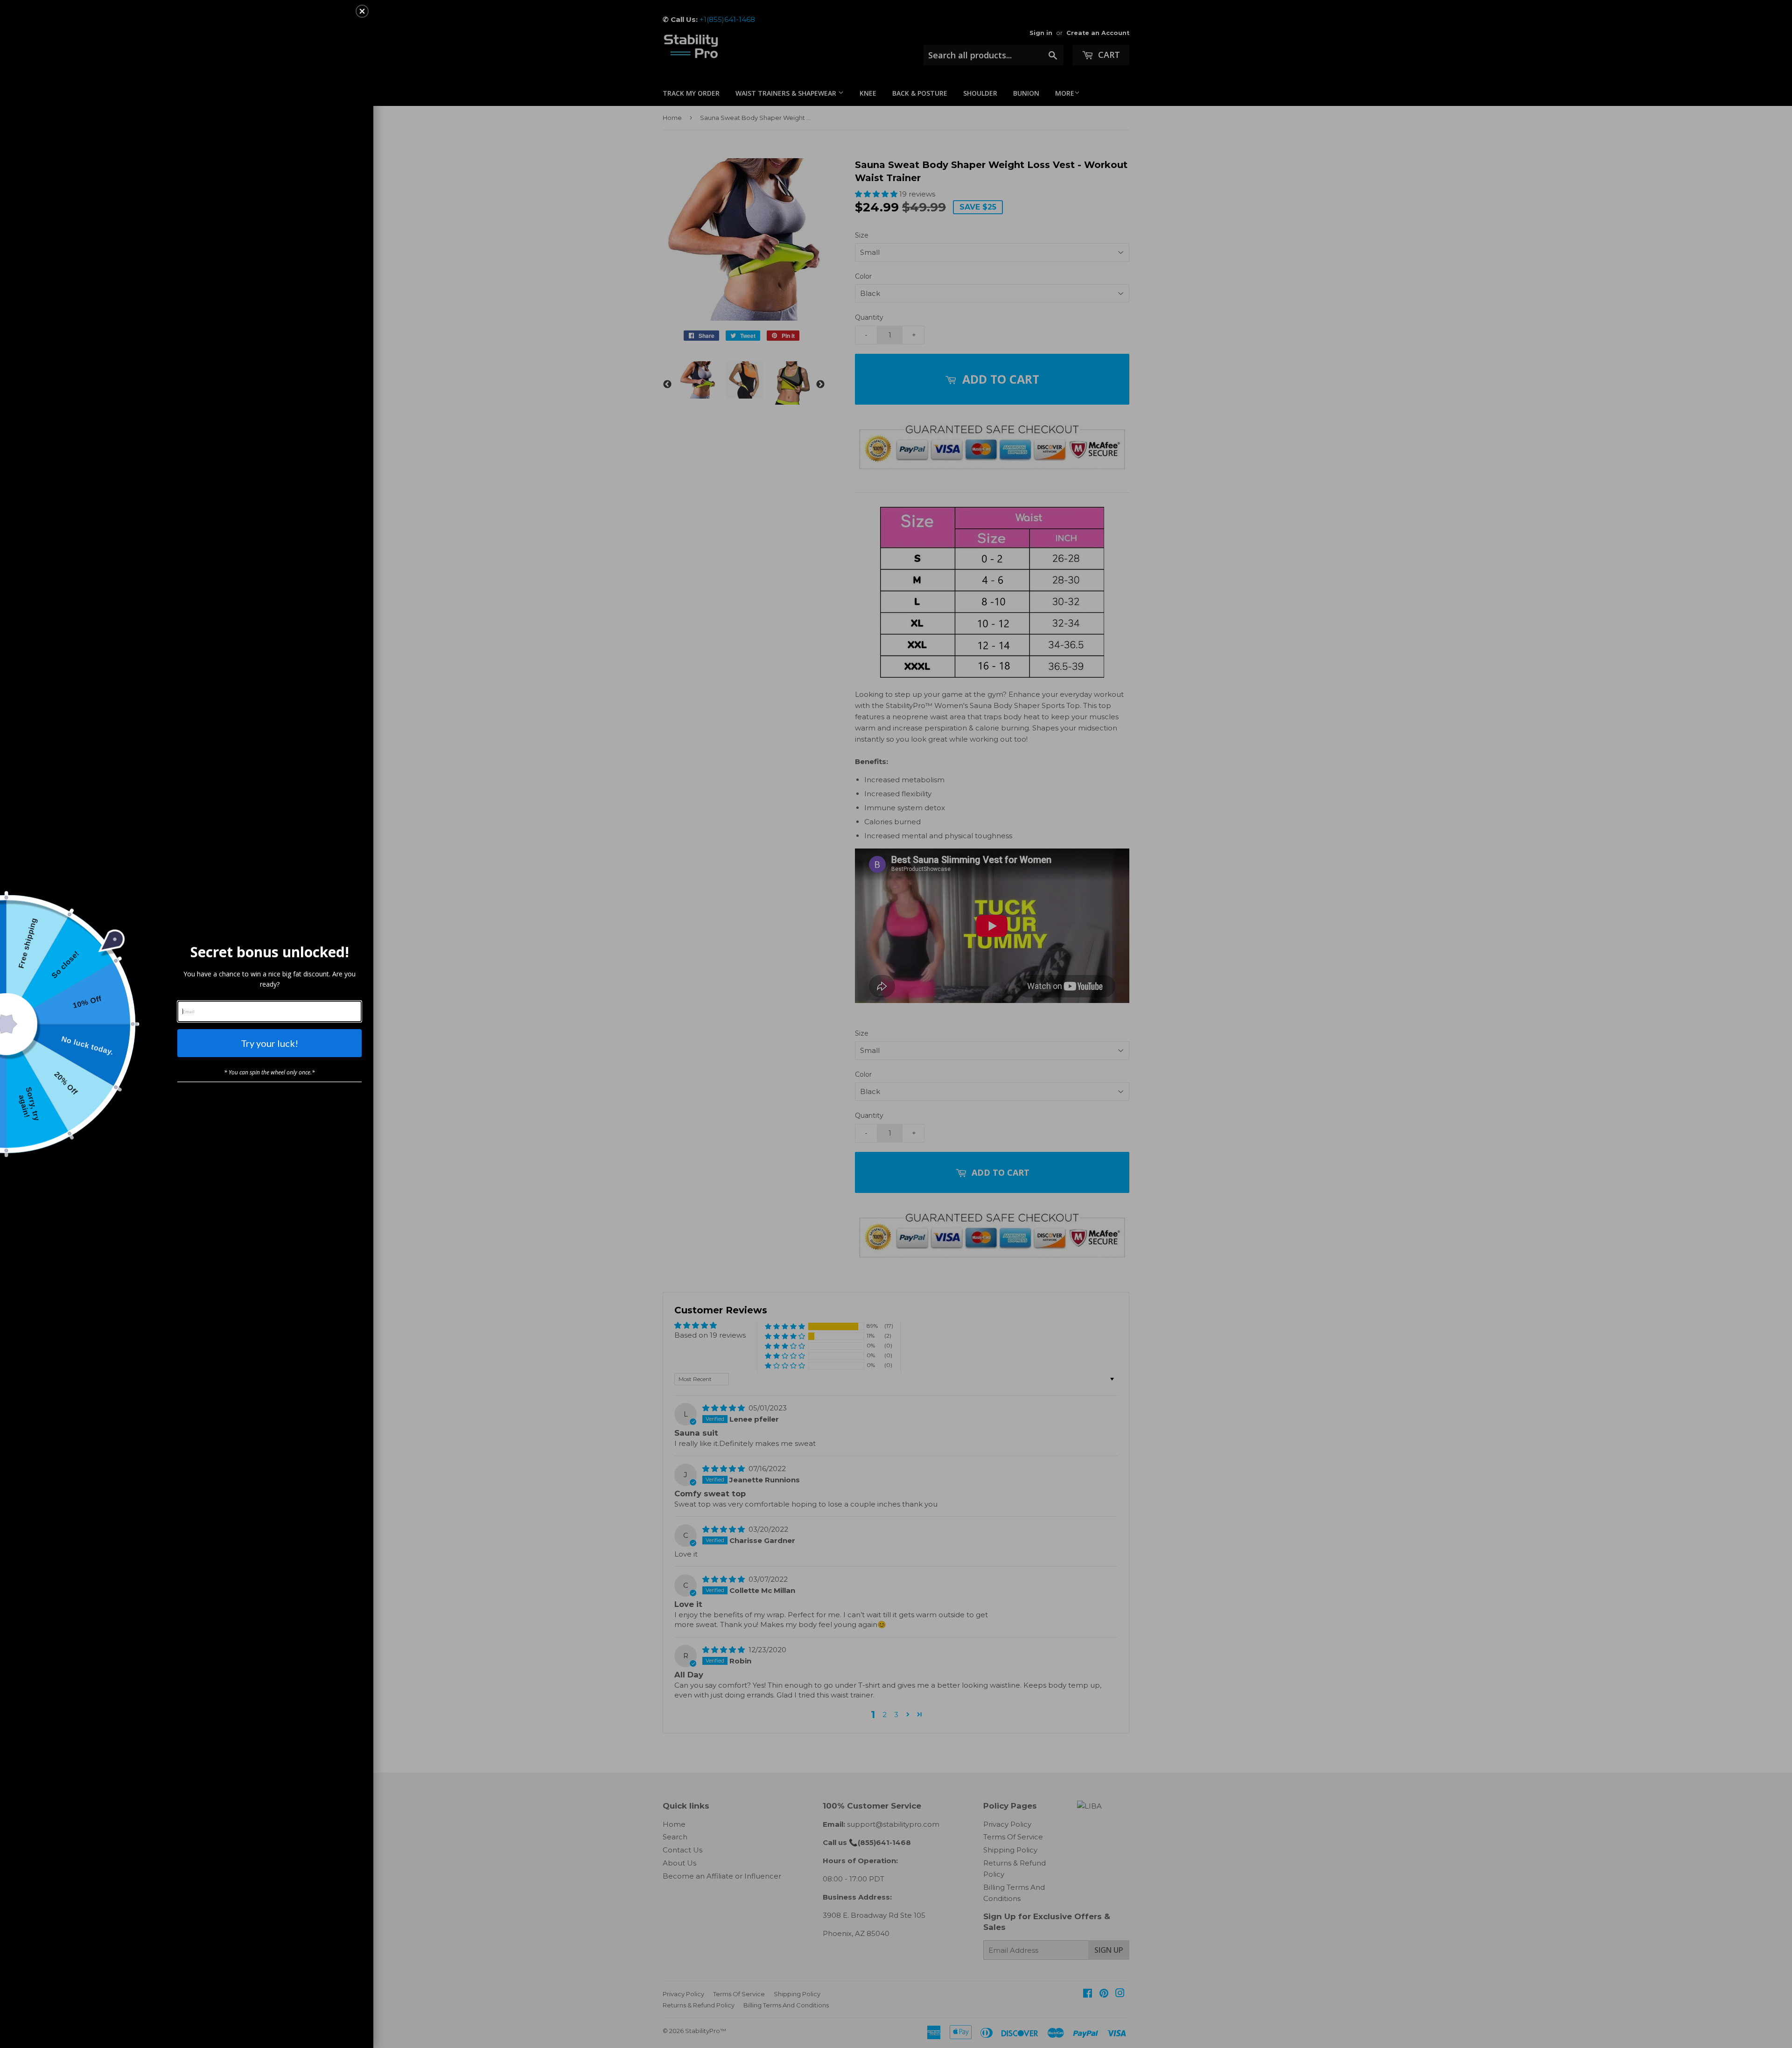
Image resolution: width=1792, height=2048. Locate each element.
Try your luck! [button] (269, 1043)
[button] (362, 11)
